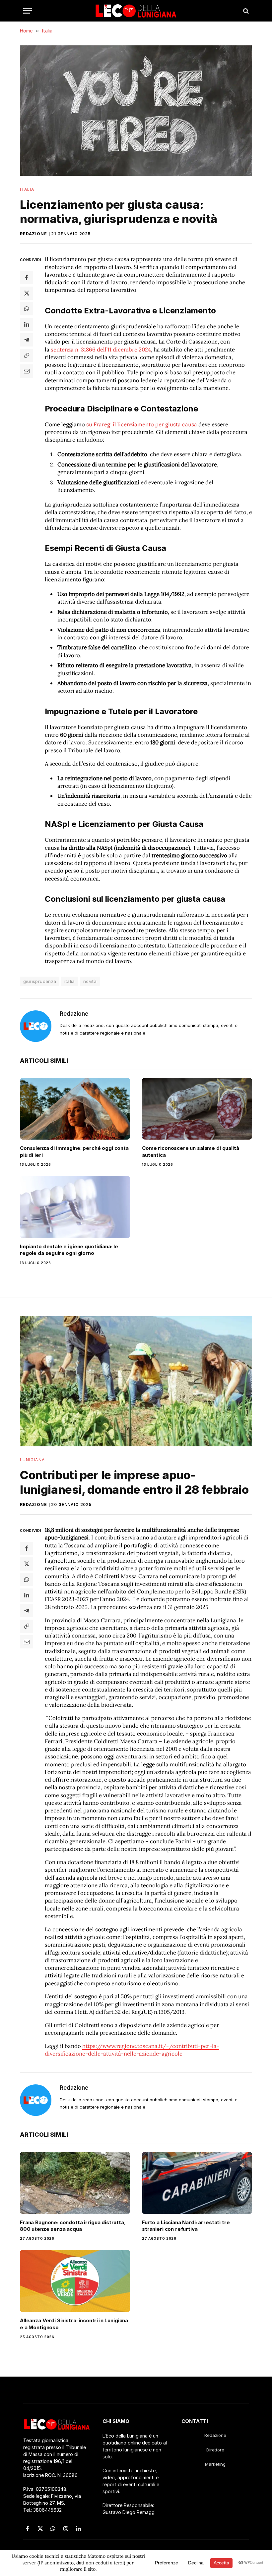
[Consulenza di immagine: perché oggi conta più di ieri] (75, 1109)
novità (90, 981)
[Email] (27, 371)
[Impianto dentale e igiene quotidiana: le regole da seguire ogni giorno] (75, 1207)
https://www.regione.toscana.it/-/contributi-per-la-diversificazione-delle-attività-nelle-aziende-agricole (132, 2050)
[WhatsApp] (27, 309)
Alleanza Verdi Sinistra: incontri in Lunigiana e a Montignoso (74, 2324)
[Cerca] (245, 11)
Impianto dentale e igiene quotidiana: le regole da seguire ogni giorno (69, 1250)
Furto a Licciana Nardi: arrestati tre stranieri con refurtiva (186, 2226)
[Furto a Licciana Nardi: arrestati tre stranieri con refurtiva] (197, 2183)
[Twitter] (27, 293)
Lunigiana (32, 1460)
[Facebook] (27, 278)
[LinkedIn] (27, 324)
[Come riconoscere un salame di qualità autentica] (197, 1109)
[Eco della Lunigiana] (136, 11)
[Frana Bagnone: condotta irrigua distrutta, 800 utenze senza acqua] (75, 2183)
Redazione (34, 234)
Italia (27, 189)
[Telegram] (27, 340)
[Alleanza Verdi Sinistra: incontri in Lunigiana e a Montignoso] (75, 2281)
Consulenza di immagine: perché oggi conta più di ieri (74, 1151)
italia (69, 981)
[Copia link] (27, 355)
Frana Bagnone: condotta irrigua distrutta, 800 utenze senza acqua (73, 2226)
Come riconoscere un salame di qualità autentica (190, 1151)
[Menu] (28, 11)
